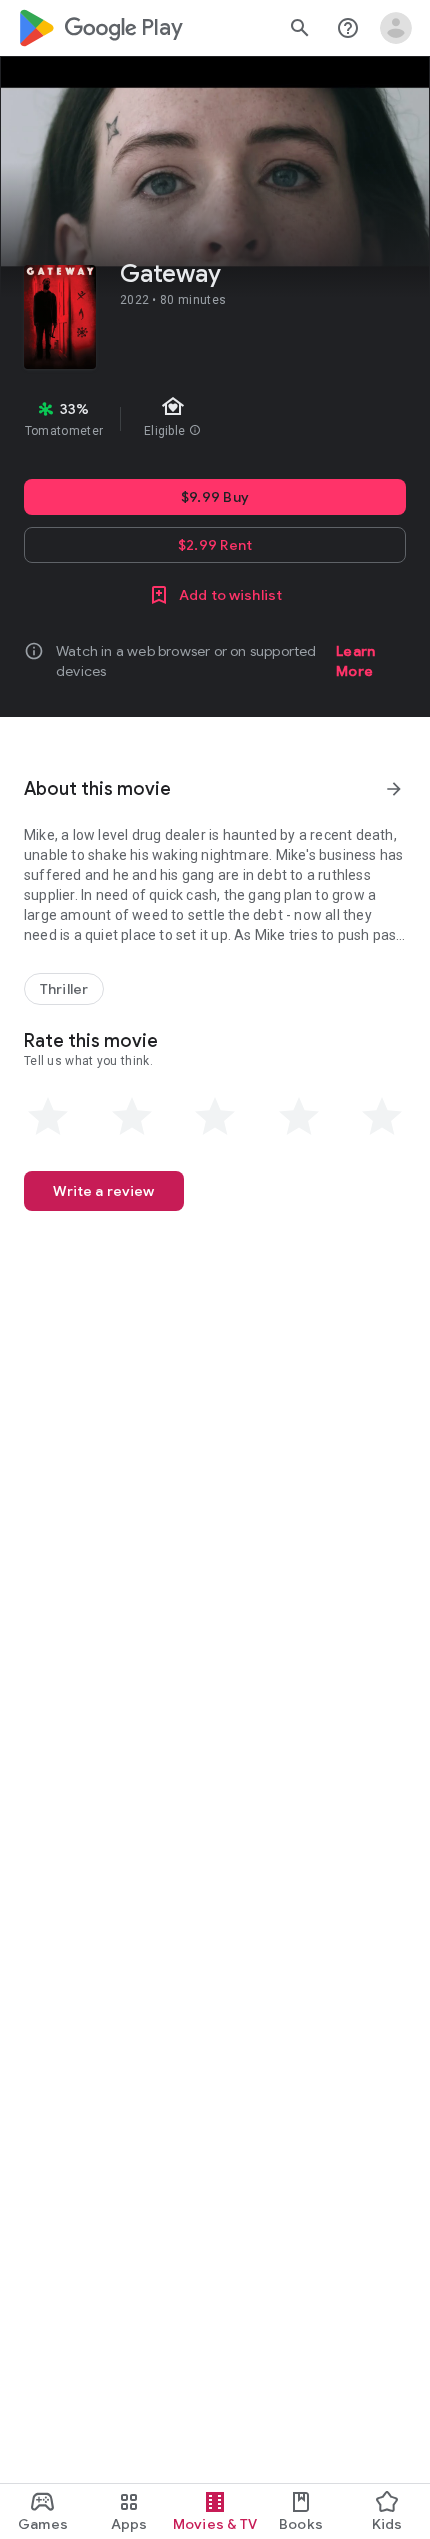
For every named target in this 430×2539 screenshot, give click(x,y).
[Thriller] (64, 989)
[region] (215, 419)
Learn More (355, 661)
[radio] (48, 1117)
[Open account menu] (396, 28)
